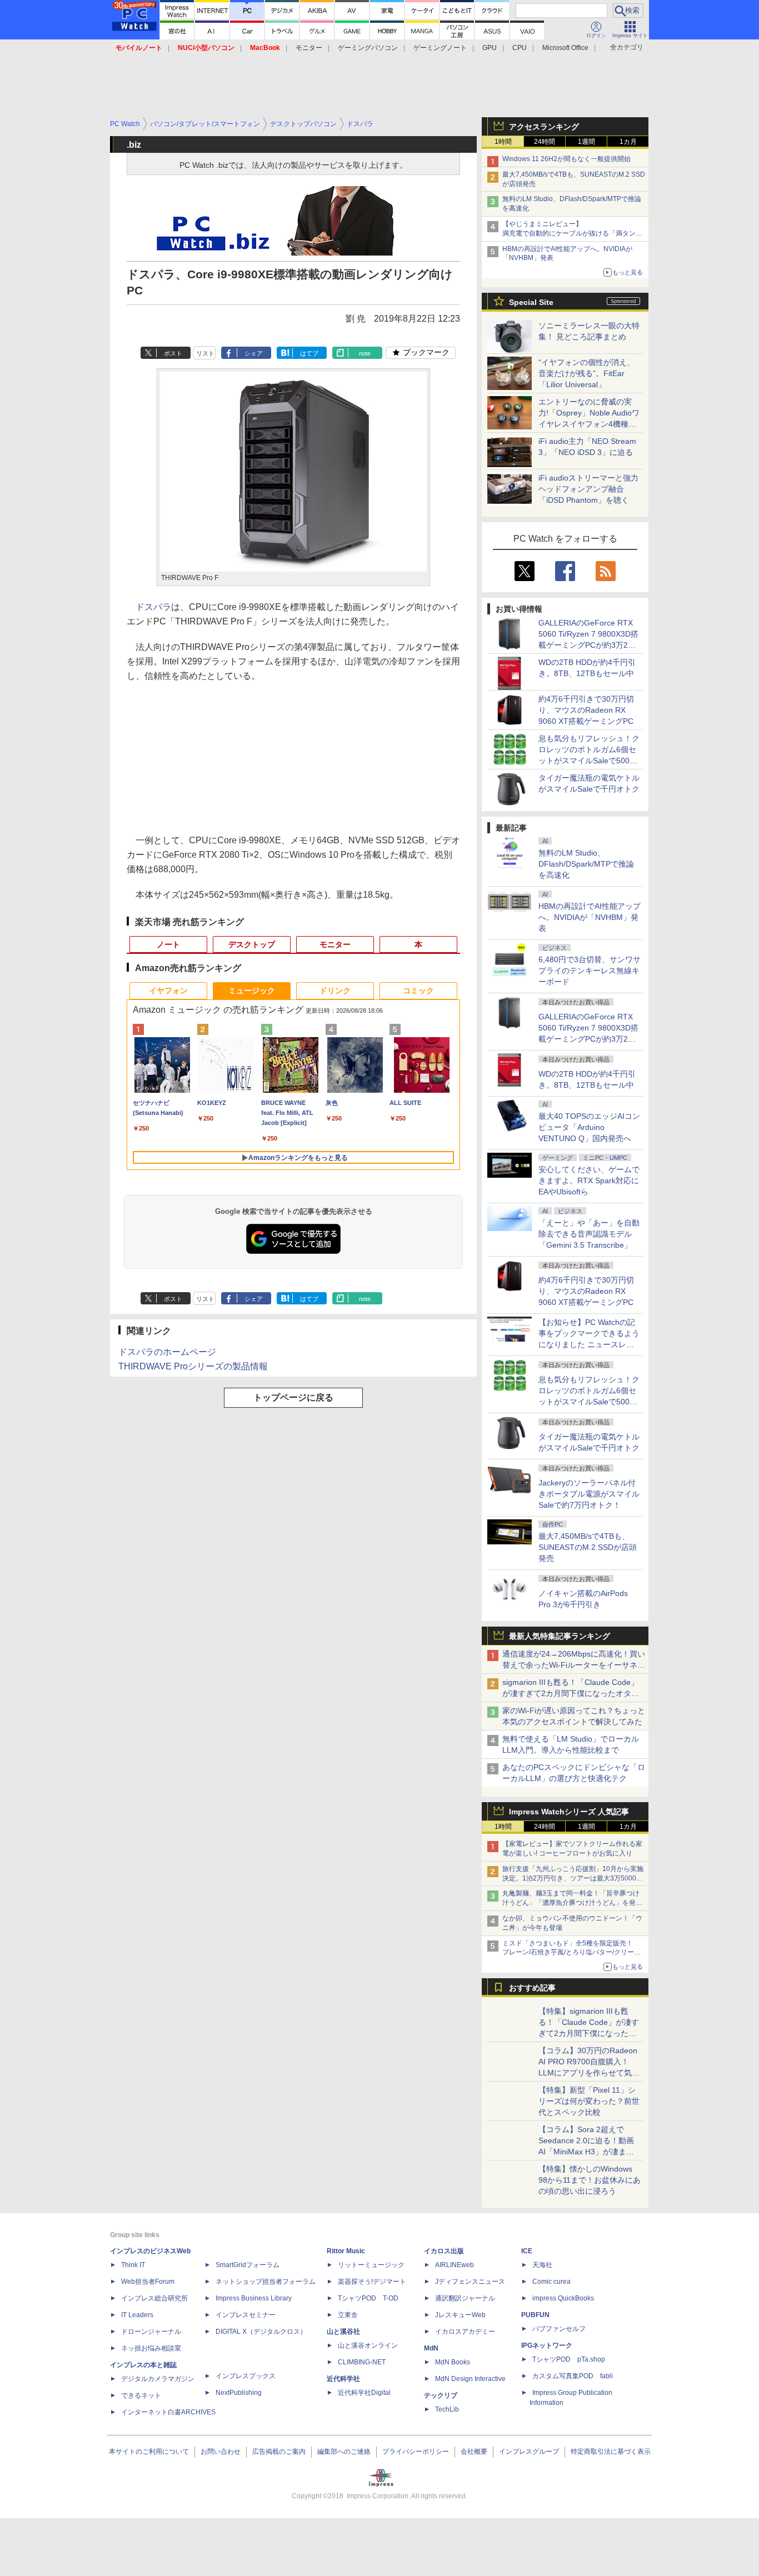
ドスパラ (153, 607)
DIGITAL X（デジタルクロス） (261, 2332)
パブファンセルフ (559, 2329)
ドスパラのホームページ (167, 1352)
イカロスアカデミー (465, 2332)
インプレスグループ (529, 2452)
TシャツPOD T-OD (368, 2298)
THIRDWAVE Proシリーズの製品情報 (193, 1366)
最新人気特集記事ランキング (560, 1636)
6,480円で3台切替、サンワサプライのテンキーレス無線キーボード (590, 971)
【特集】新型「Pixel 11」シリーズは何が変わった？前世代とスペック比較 (589, 2101)
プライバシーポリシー (416, 2452)
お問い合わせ (221, 2452)
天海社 (542, 2265)
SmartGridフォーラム (248, 2265)
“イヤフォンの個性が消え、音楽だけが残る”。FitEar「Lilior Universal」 (586, 373)
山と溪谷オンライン (368, 2345)
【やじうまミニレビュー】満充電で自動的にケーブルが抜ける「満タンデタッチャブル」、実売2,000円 (572, 233)
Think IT (133, 2265)
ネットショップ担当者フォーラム (266, 2282)
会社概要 (474, 2452)
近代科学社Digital (364, 2393)
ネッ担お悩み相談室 (151, 2348)
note (365, 353)
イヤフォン (168, 991)
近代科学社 (343, 2379)
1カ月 (628, 142)
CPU (520, 48)
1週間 (586, 142)
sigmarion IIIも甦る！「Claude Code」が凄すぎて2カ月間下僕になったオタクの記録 (571, 1693)
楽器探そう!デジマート (372, 2282)
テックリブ (441, 2395)
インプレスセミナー (246, 2315)
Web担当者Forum (148, 2282)
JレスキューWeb (460, 2315)
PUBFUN (535, 2315)
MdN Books (453, 2362)
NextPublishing (239, 2393)
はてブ (309, 353)
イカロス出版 (444, 2251)
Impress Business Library (254, 2298)
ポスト (173, 353)
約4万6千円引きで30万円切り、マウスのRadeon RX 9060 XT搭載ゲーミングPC (586, 710)
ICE (527, 2251)
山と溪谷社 (343, 2332)
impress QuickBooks (563, 2298)
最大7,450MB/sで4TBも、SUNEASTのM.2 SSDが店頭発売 (588, 1547)
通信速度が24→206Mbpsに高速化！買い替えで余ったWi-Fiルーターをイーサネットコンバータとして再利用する (574, 1665)
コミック (418, 991)
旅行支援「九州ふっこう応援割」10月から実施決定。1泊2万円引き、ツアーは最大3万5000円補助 (573, 1878)
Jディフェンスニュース (470, 2282)
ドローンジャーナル (151, 2332)
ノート (168, 944)
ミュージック (252, 991)
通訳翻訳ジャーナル (465, 2298)
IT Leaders (137, 2315)
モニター (309, 48)
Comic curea (551, 2282)
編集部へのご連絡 (344, 2452)
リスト (205, 353)
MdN (431, 2348)
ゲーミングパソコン (368, 48)
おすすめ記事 (532, 1988)
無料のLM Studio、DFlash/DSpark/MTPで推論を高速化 (586, 864)
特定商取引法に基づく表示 (611, 2452)
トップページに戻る (293, 1397)
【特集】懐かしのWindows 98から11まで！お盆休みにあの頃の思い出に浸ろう (590, 2180)
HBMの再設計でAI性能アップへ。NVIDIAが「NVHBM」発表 (590, 917)
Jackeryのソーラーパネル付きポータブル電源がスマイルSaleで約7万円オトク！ (589, 1494)
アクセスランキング (544, 127)
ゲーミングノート (440, 48)
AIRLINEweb (455, 2265)
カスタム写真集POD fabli (573, 2376)
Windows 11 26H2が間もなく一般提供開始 (566, 159)
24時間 (545, 142)
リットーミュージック (371, 2265)
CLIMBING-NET (362, 2362)
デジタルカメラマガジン (158, 2379)
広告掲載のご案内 (279, 2452)
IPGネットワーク (547, 2345)
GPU (490, 48)
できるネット (141, 2395)
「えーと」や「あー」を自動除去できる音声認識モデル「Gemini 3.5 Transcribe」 (589, 1234)
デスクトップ (252, 944)
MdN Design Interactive (470, 2379)
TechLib (447, 2409)
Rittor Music (346, 2251)
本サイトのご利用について (149, 2452)
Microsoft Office (565, 48)
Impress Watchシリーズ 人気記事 (569, 1812)
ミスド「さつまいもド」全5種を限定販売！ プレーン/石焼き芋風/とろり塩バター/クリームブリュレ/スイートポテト (571, 1953)
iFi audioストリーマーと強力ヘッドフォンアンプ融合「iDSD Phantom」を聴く (588, 489)
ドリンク (335, 991)
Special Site (531, 302)
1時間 (503, 142)
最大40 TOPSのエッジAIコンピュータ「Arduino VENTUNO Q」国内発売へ (589, 1127)
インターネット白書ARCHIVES (168, 2412)
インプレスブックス (246, 2376)
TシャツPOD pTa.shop (569, 2359)
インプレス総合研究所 (154, 2298)
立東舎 (348, 2315)
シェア (254, 353)
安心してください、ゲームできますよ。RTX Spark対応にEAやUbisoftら (589, 1181)
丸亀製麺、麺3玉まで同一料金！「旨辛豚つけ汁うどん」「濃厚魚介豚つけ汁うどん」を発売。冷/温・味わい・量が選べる (571, 1903)
